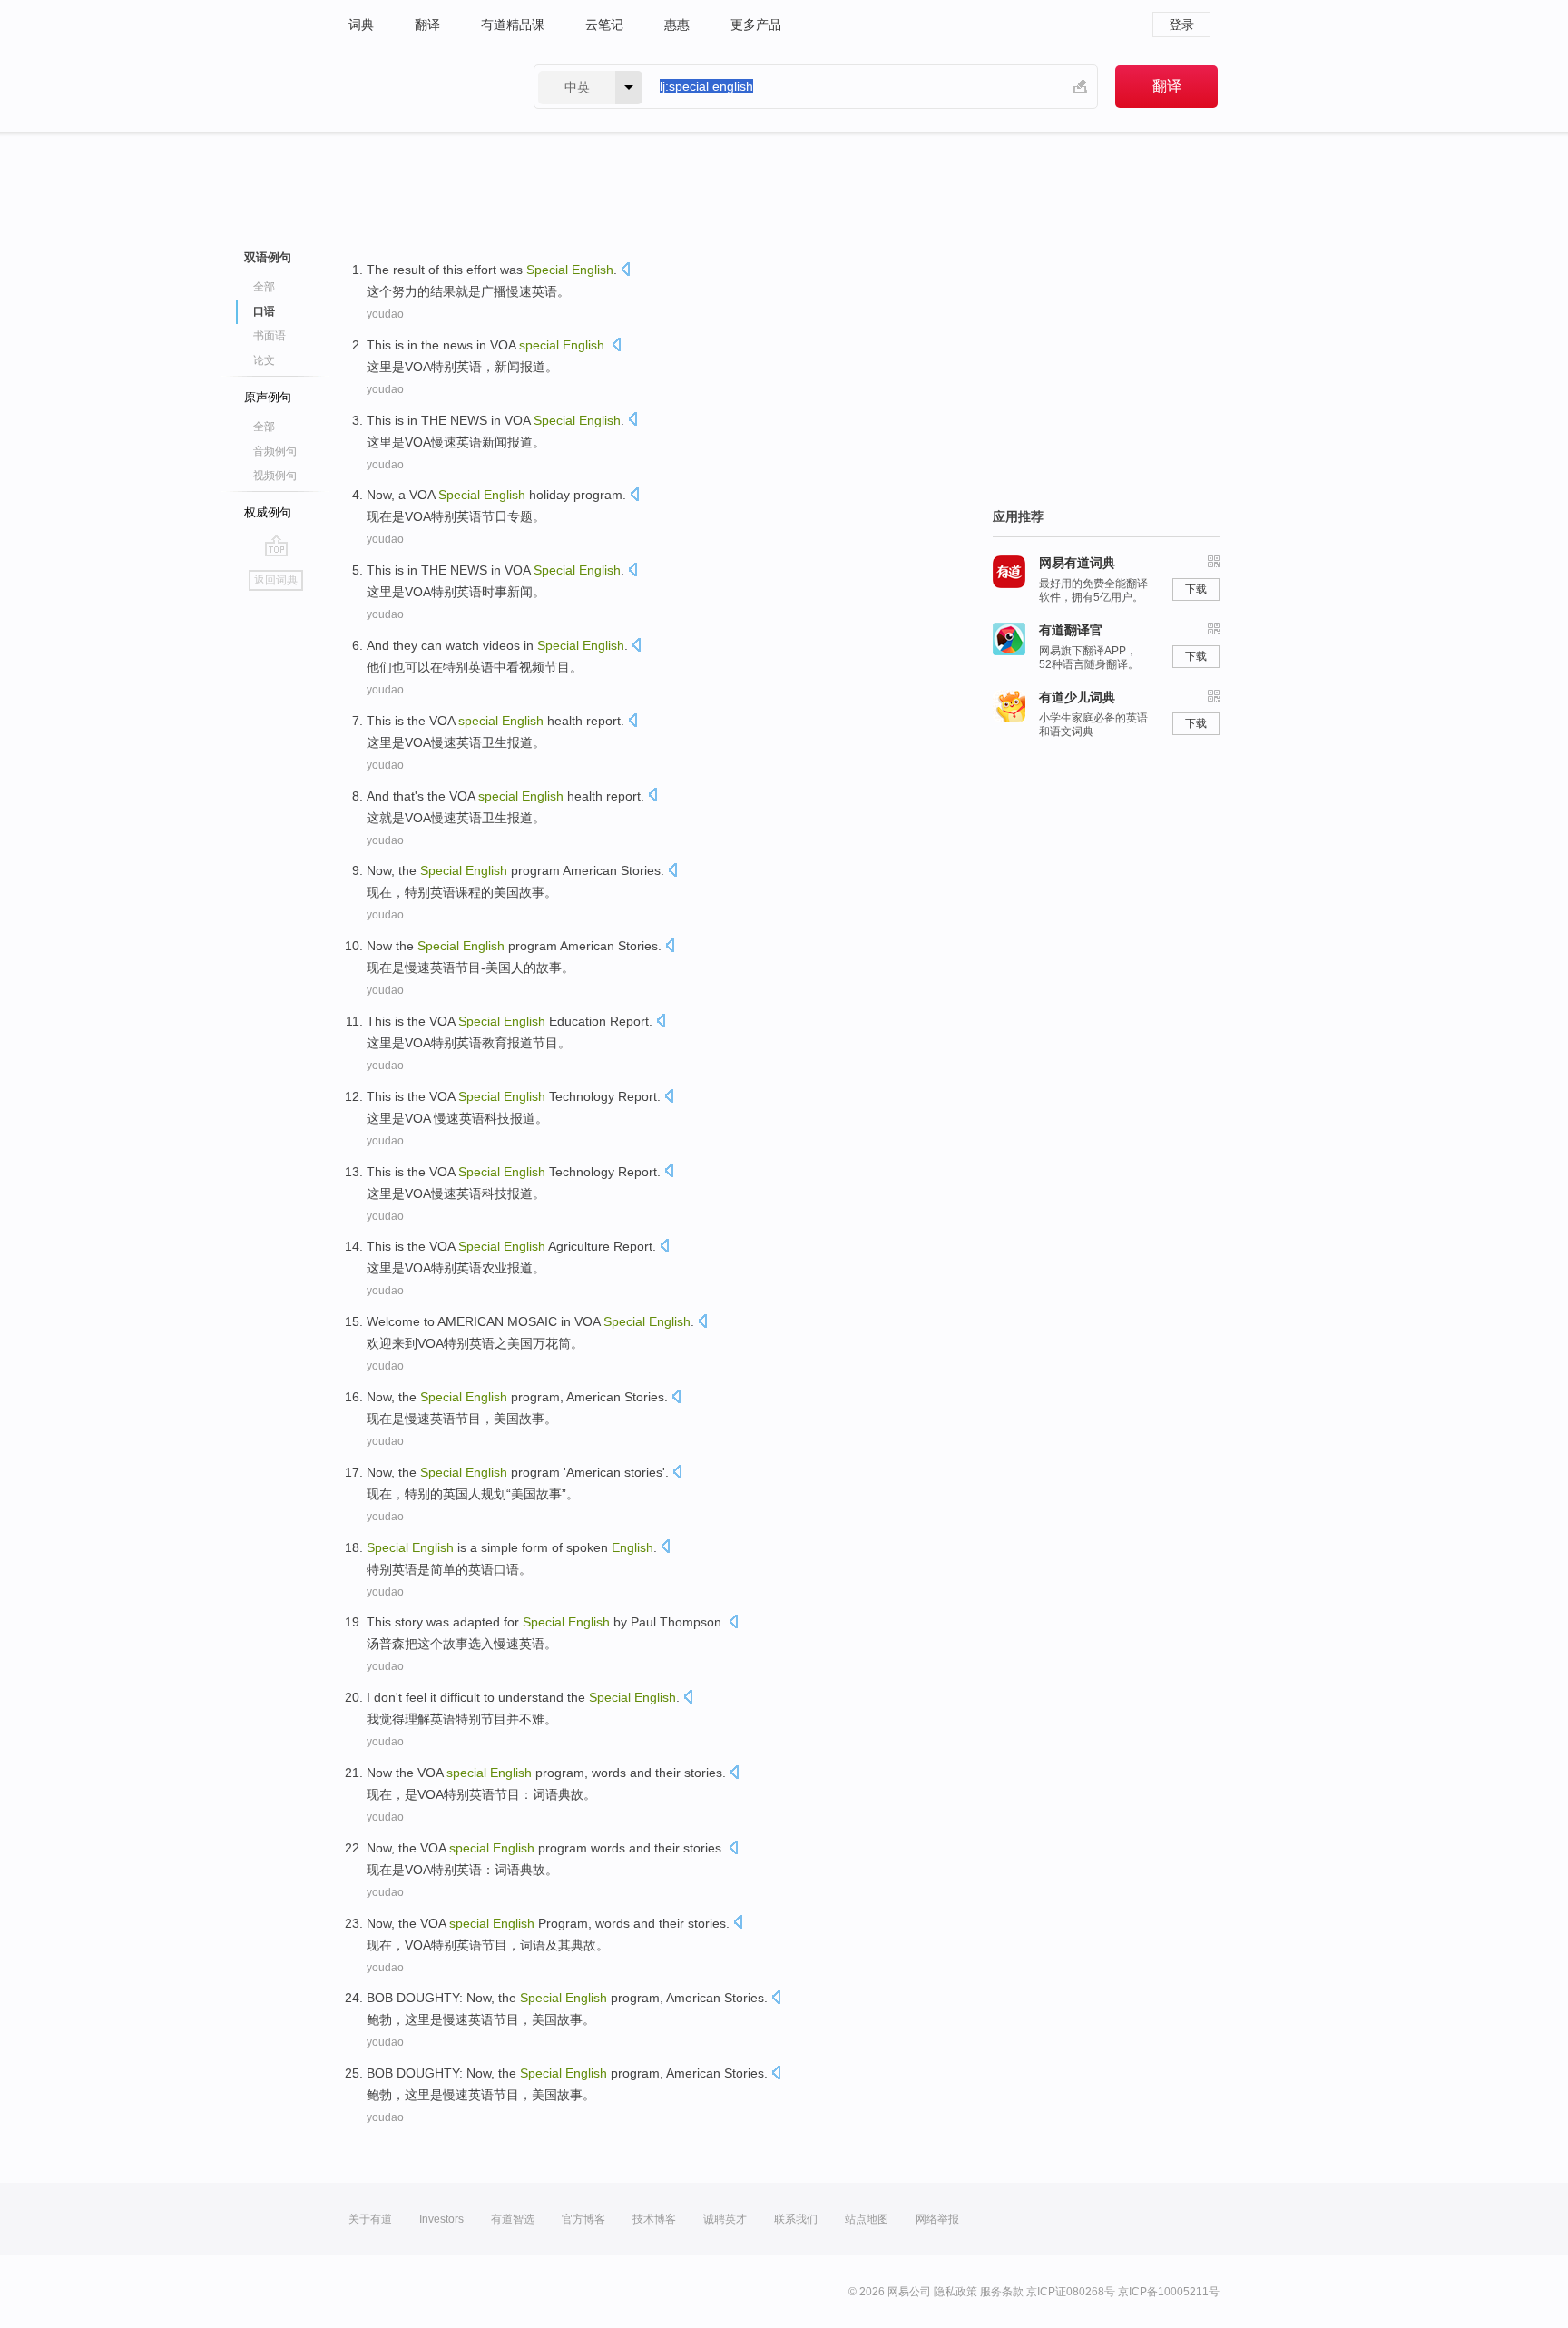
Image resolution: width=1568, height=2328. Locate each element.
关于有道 (370, 2219)
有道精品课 (513, 25)
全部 (264, 287)
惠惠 (677, 25)
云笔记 (604, 25)
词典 (361, 25)
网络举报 (937, 2219)
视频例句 (275, 476)
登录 (1181, 25)
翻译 (427, 25)
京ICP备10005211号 (1169, 2292)
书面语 (269, 336)
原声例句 (268, 397)
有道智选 (513, 2219)
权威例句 (268, 512)
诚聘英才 (725, 2219)
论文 (264, 360)
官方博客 (583, 2219)
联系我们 (796, 2219)
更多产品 (756, 25)
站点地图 (867, 2219)
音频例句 (275, 451)
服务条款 (1002, 2292)
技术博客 (654, 2219)
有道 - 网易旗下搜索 (423, 87)
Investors (441, 2219)
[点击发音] (625, 271)
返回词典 (276, 580)
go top (276, 545)
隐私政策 (955, 2292)
